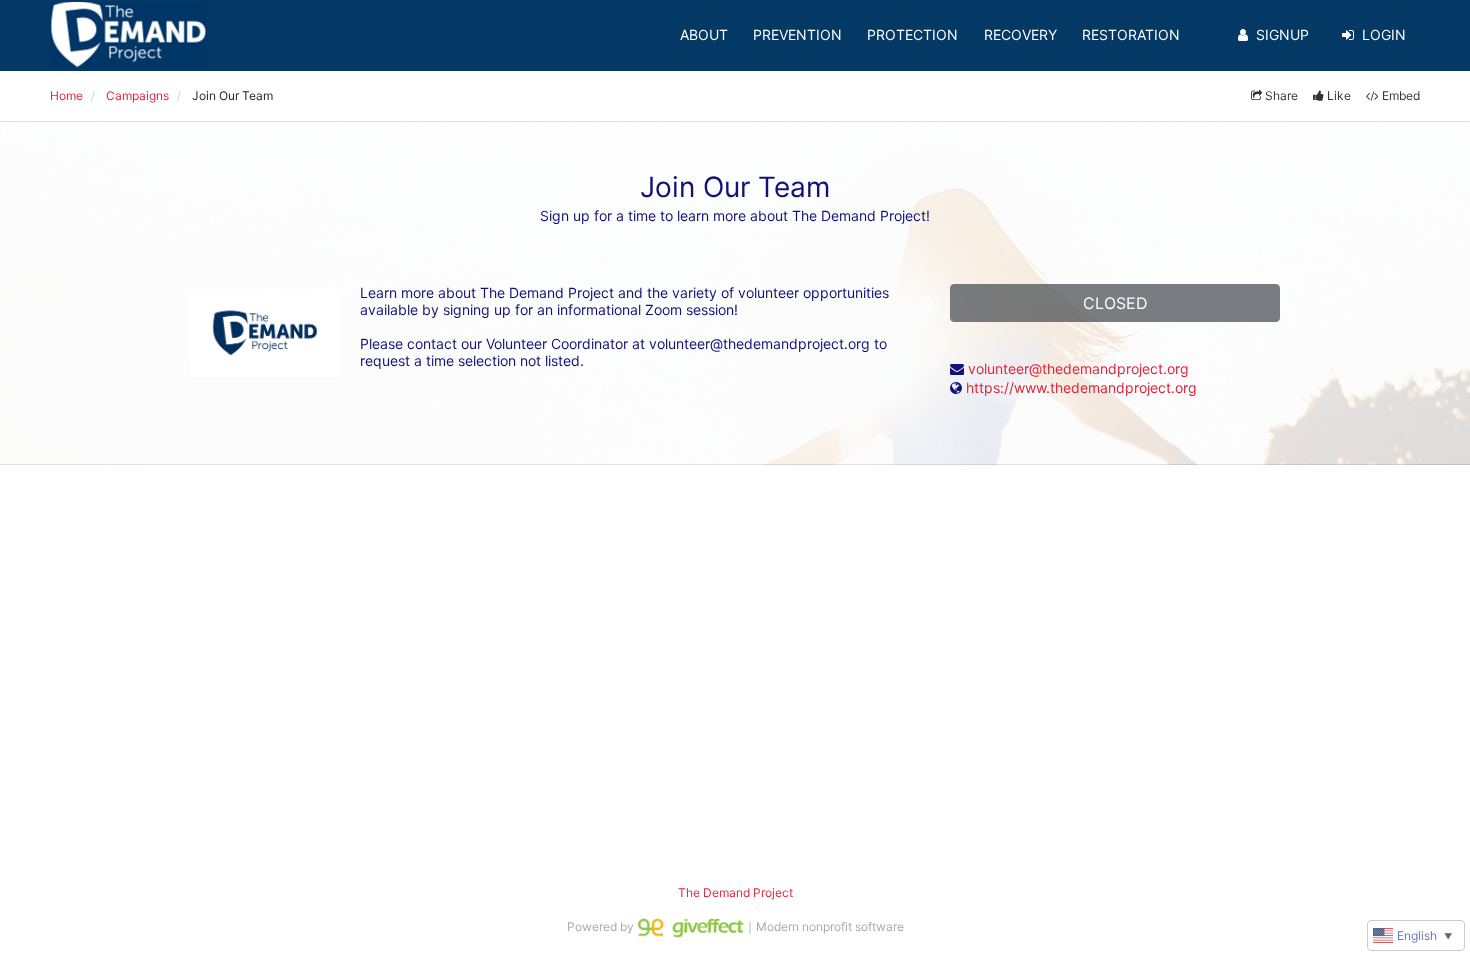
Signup (1282, 34)
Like (1339, 95)
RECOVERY (1020, 34)
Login (1384, 34)
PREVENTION (797, 34)
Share (1281, 95)
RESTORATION (1131, 34)
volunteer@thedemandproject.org (1078, 368)
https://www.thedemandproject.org (1081, 387)
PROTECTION (912, 34)
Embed (1401, 95)
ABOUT (704, 34)
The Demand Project (735, 892)
